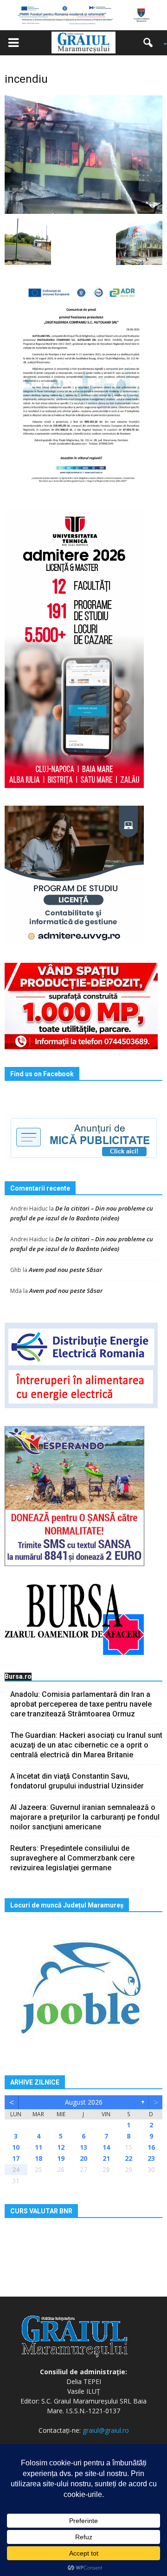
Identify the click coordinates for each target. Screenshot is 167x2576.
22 (128, 2158)
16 (151, 2147)
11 (39, 2147)
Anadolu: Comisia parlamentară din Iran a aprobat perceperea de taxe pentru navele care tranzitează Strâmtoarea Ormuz (81, 1704)
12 (61, 2147)
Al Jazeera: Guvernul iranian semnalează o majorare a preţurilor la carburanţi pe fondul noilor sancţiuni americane (85, 1817)
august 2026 (84, 2102)
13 (83, 2147)
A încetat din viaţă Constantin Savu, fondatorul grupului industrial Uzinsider (77, 1781)
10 (16, 2147)
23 (151, 2158)
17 (16, 2158)
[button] (151, 43)
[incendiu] (83, 154)
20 (83, 2158)
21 (106, 2158)
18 (39, 2158)
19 (61, 2158)
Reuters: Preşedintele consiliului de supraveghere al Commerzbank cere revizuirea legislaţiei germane (72, 1858)
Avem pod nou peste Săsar (65, 1270)
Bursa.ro (18, 1676)
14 (106, 2147)
